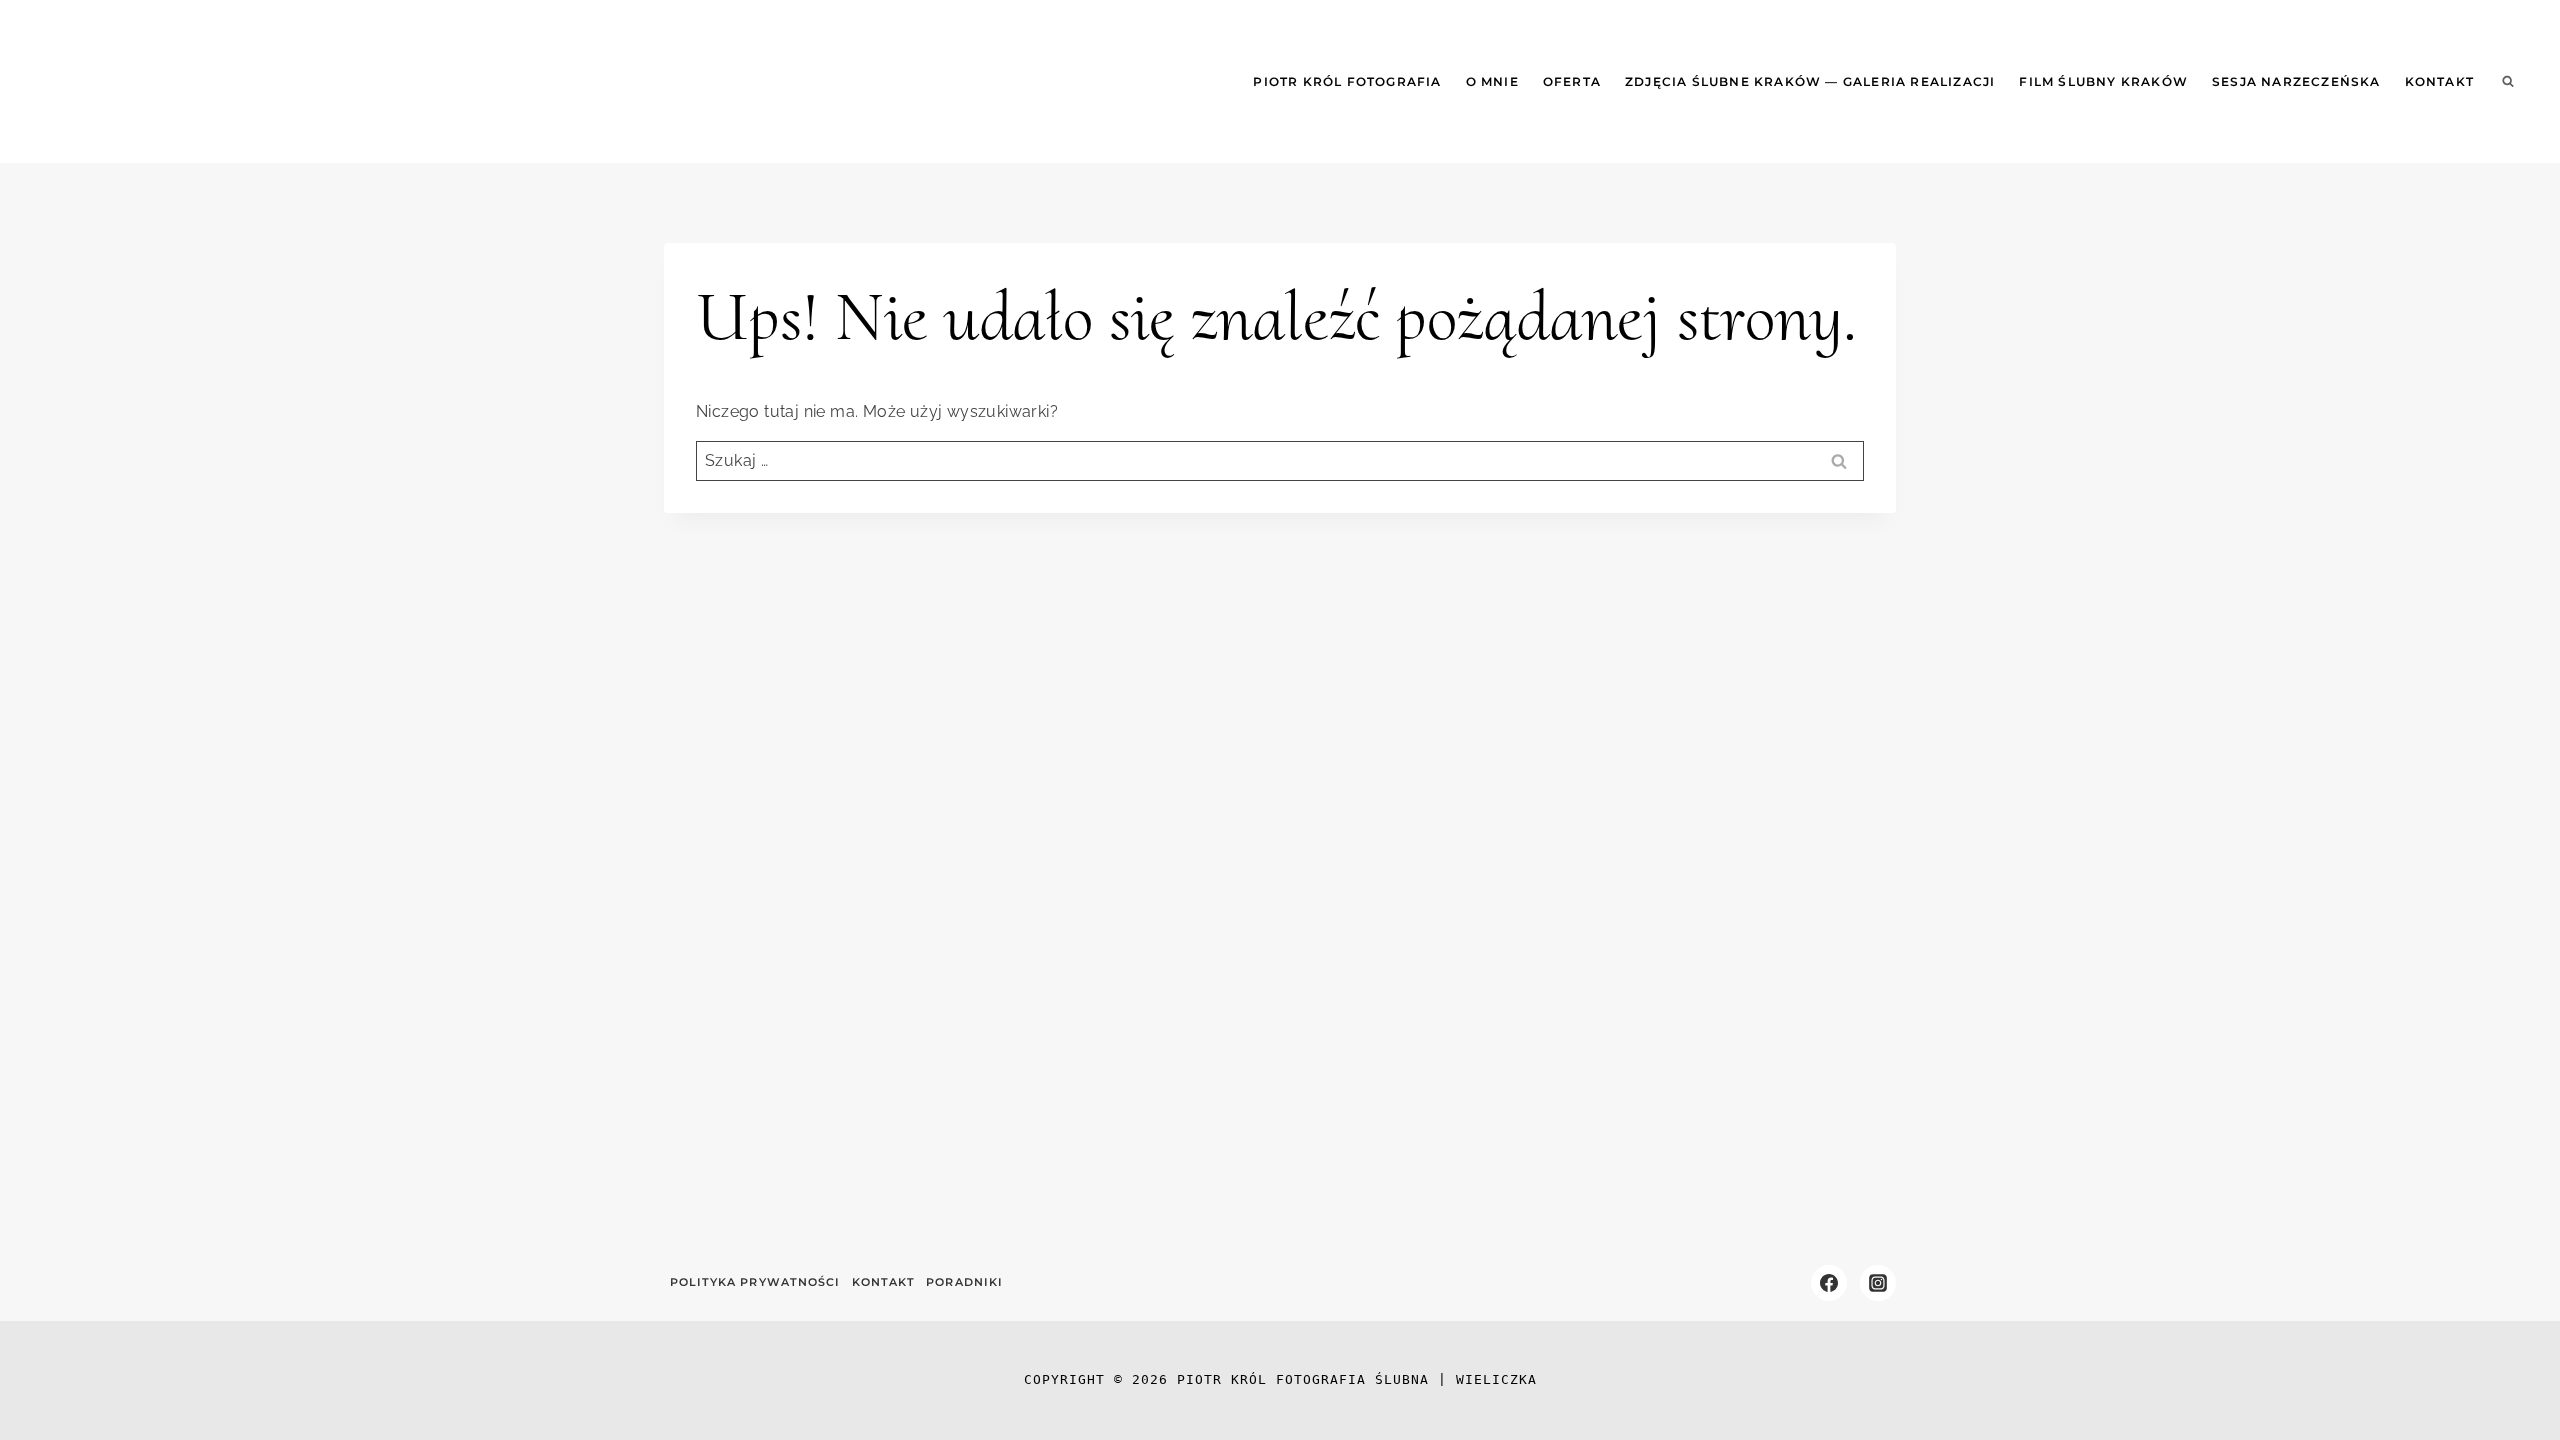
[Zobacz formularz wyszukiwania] (2508, 82)
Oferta (1572, 81)
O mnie (1492, 81)
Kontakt (2439, 81)
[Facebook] (1829, 1283)
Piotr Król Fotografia (1347, 81)
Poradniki (964, 1282)
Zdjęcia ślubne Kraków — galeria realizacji (1810, 81)
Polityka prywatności (755, 1282)
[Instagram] (1878, 1283)
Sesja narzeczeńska (2296, 81)
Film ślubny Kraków (2103, 81)
